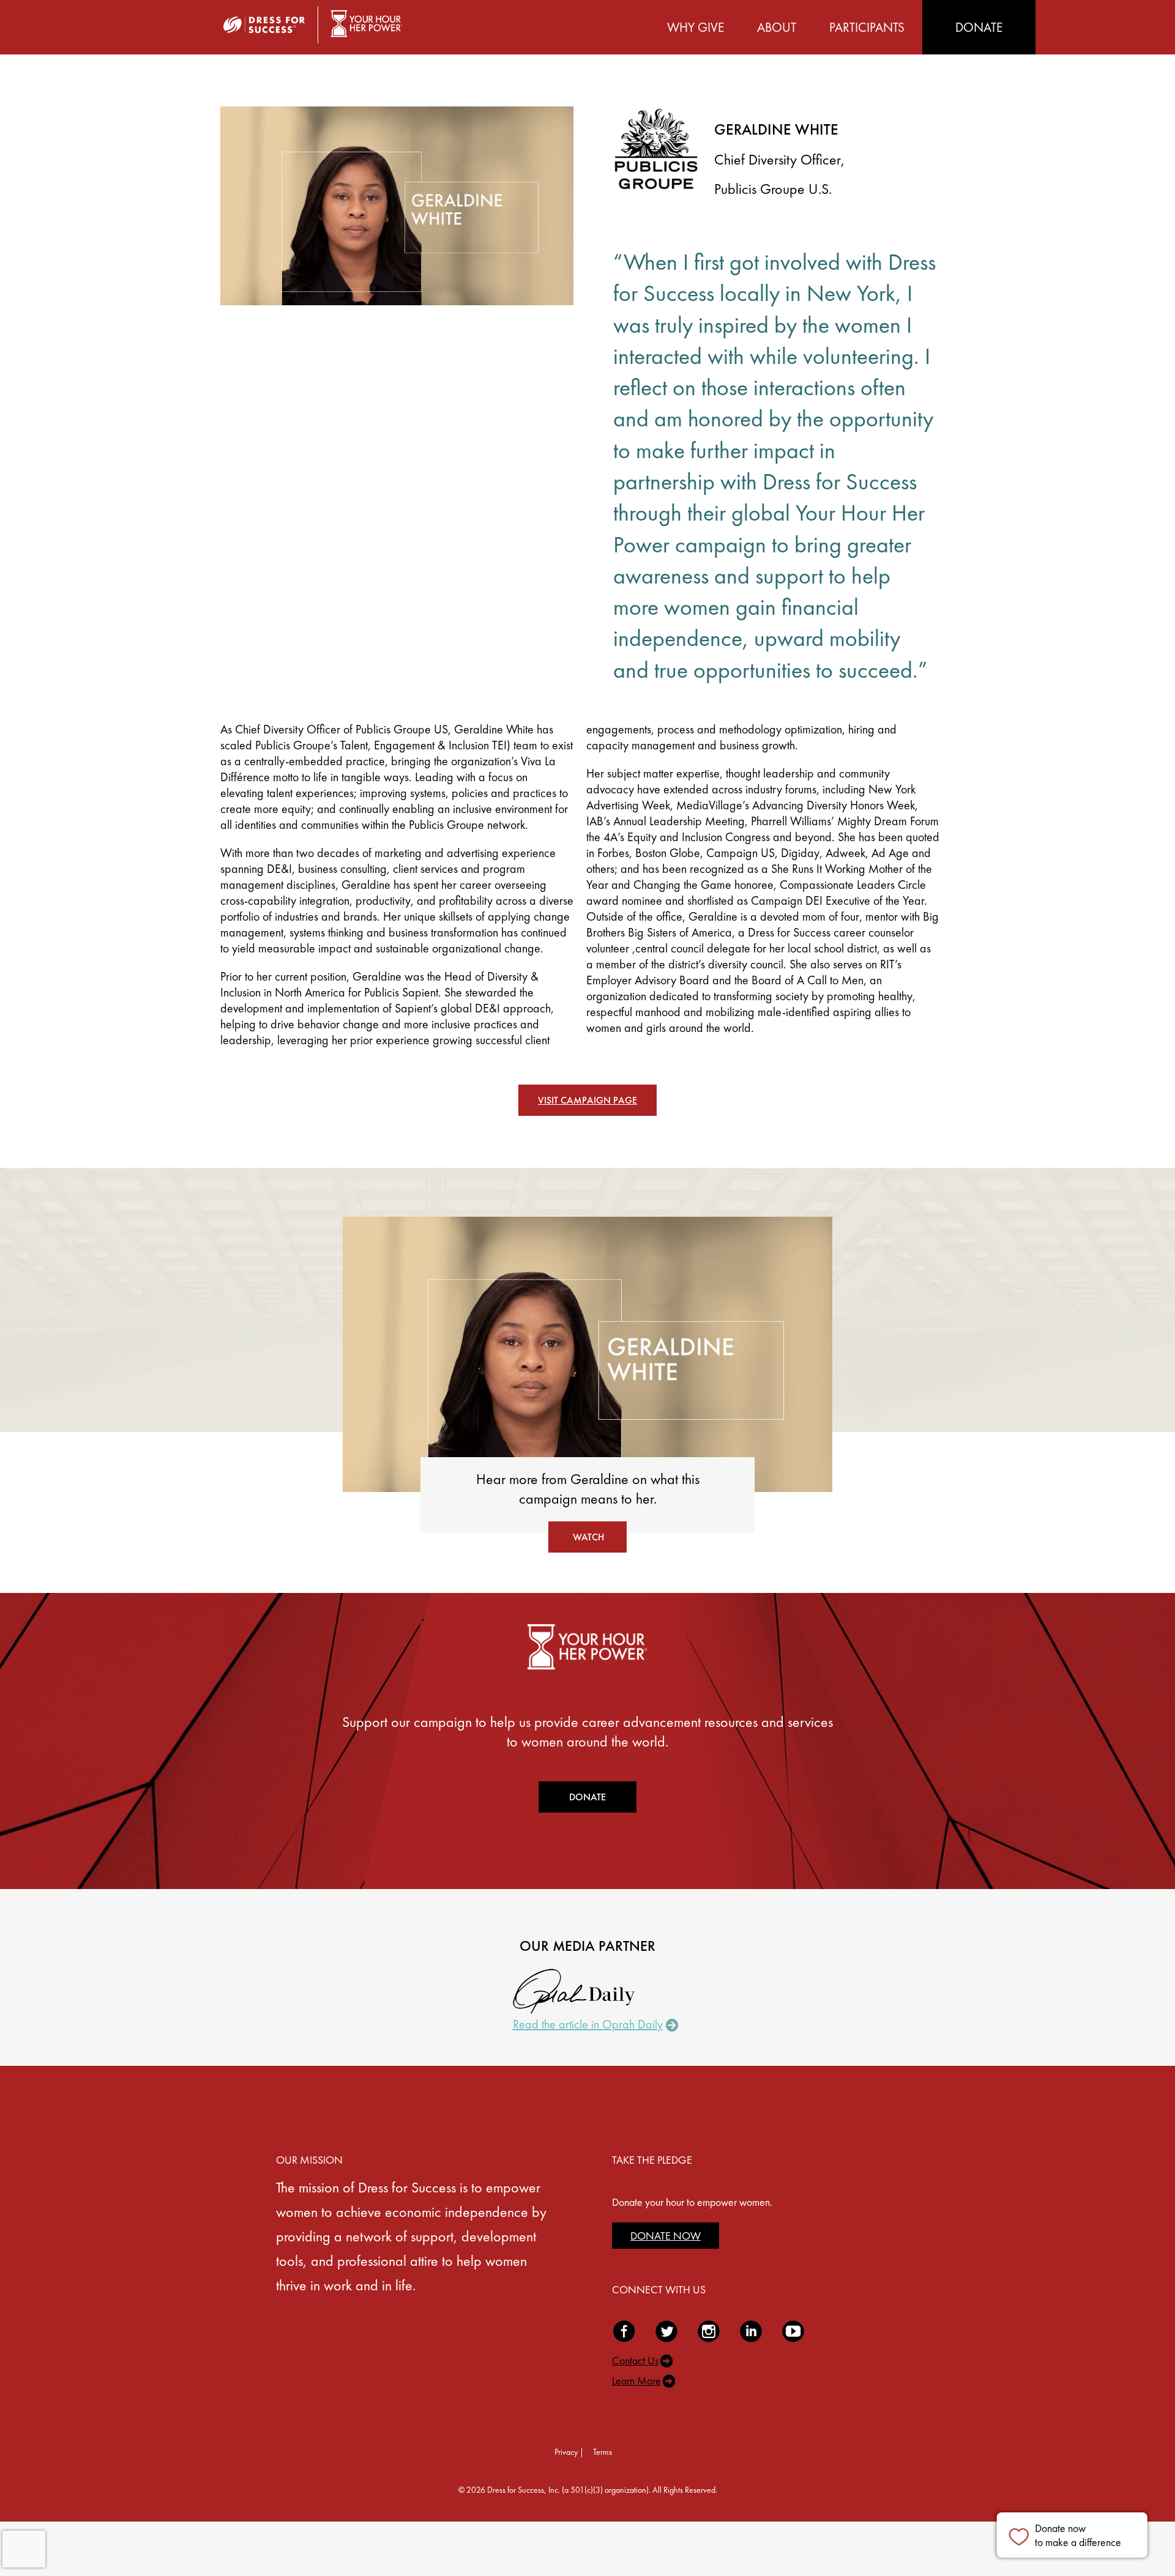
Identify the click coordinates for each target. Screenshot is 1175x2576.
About (777, 27)
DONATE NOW (666, 2236)
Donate (979, 27)
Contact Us (635, 2360)
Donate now (1078, 2535)
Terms (602, 2452)
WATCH (588, 1537)
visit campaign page (587, 1100)
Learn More (636, 2381)
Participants (867, 27)
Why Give (696, 27)
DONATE (587, 1797)
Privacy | (569, 2452)
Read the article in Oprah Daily (588, 2024)
